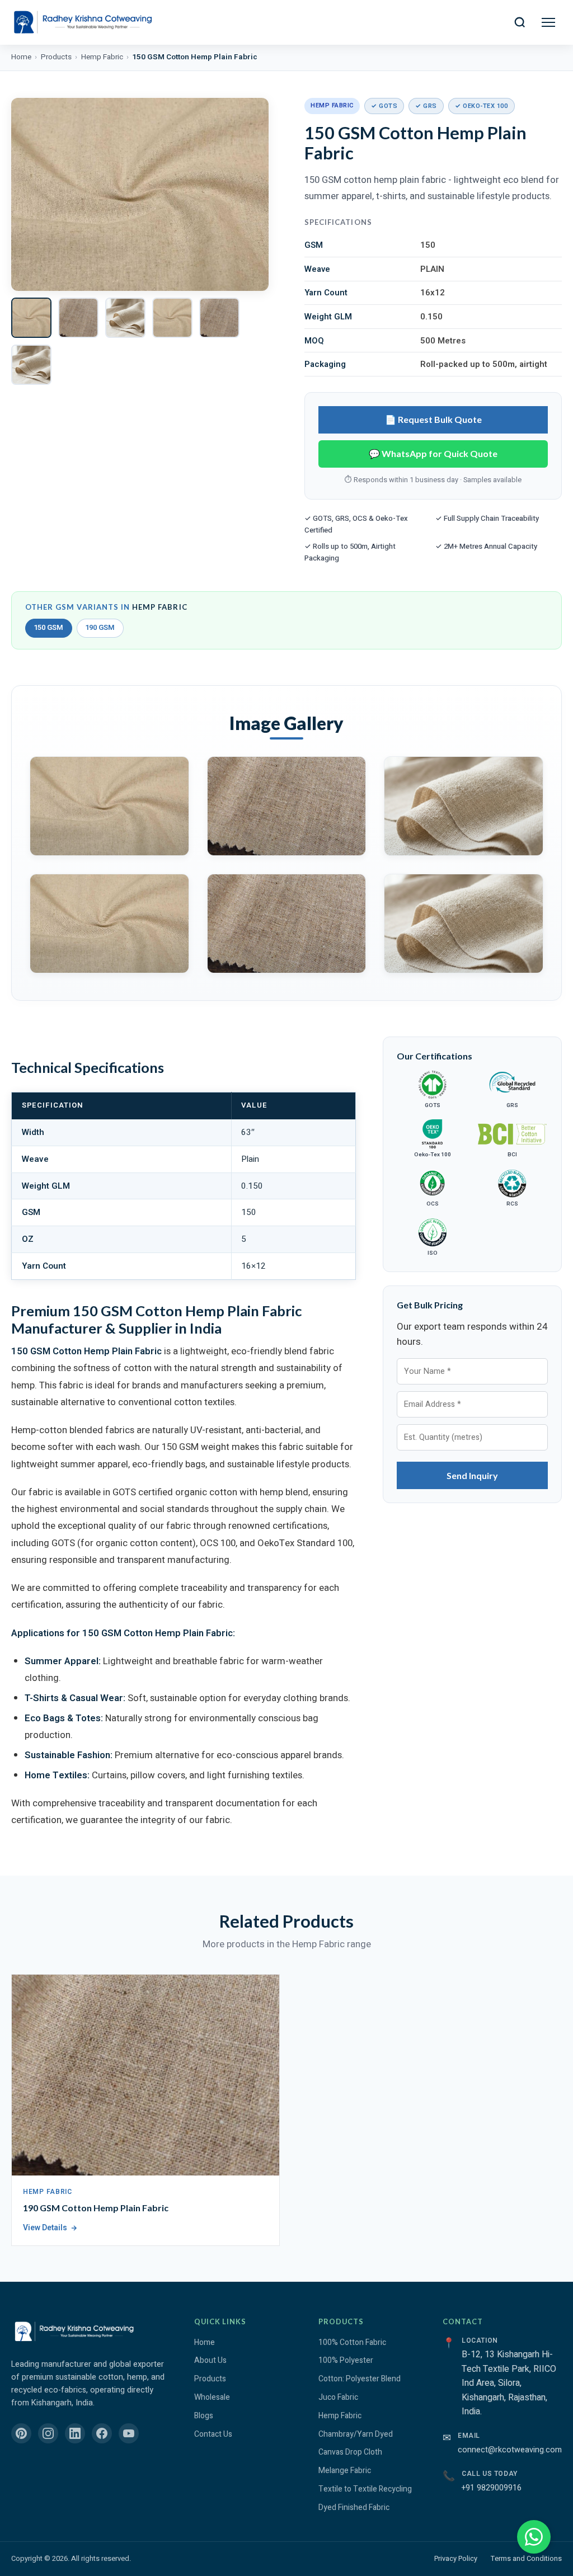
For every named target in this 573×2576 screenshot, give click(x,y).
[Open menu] (548, 22)
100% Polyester (346, 2360)
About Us (210, 2360)
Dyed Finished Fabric (354, 2507)
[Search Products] (520, 22)
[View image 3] (125, 318)
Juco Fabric (338, 2397)
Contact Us (213, 2434)
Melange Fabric (345, 2471)
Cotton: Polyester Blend (360, 2379)
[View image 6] (31, 365)
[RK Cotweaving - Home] (82, 22)
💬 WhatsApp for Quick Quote (433, 453)
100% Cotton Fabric (352, 2342)
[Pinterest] (21, 2433)
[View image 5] (219, 318)
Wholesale (212, 2397)
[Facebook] (102, 2433)
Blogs (204, 2416)
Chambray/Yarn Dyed (356, 2434)
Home (21, 57)
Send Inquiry (472, 1475)
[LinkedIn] (75, 2433)
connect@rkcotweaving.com (510, 2450)
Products (56, 57)
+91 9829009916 (492, 2488)
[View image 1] (31, 318)
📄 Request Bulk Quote (433, 419)
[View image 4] (172, 318)
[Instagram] (48, 2433)
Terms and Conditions (526, 2559)
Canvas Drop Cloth (350, 2452)
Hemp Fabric (102, 57)
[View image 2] (78, 318)
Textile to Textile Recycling (365, 2489)
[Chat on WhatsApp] (534, 2537)
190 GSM (100, 628)
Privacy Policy (456, 2559)
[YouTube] (129, 2433)
